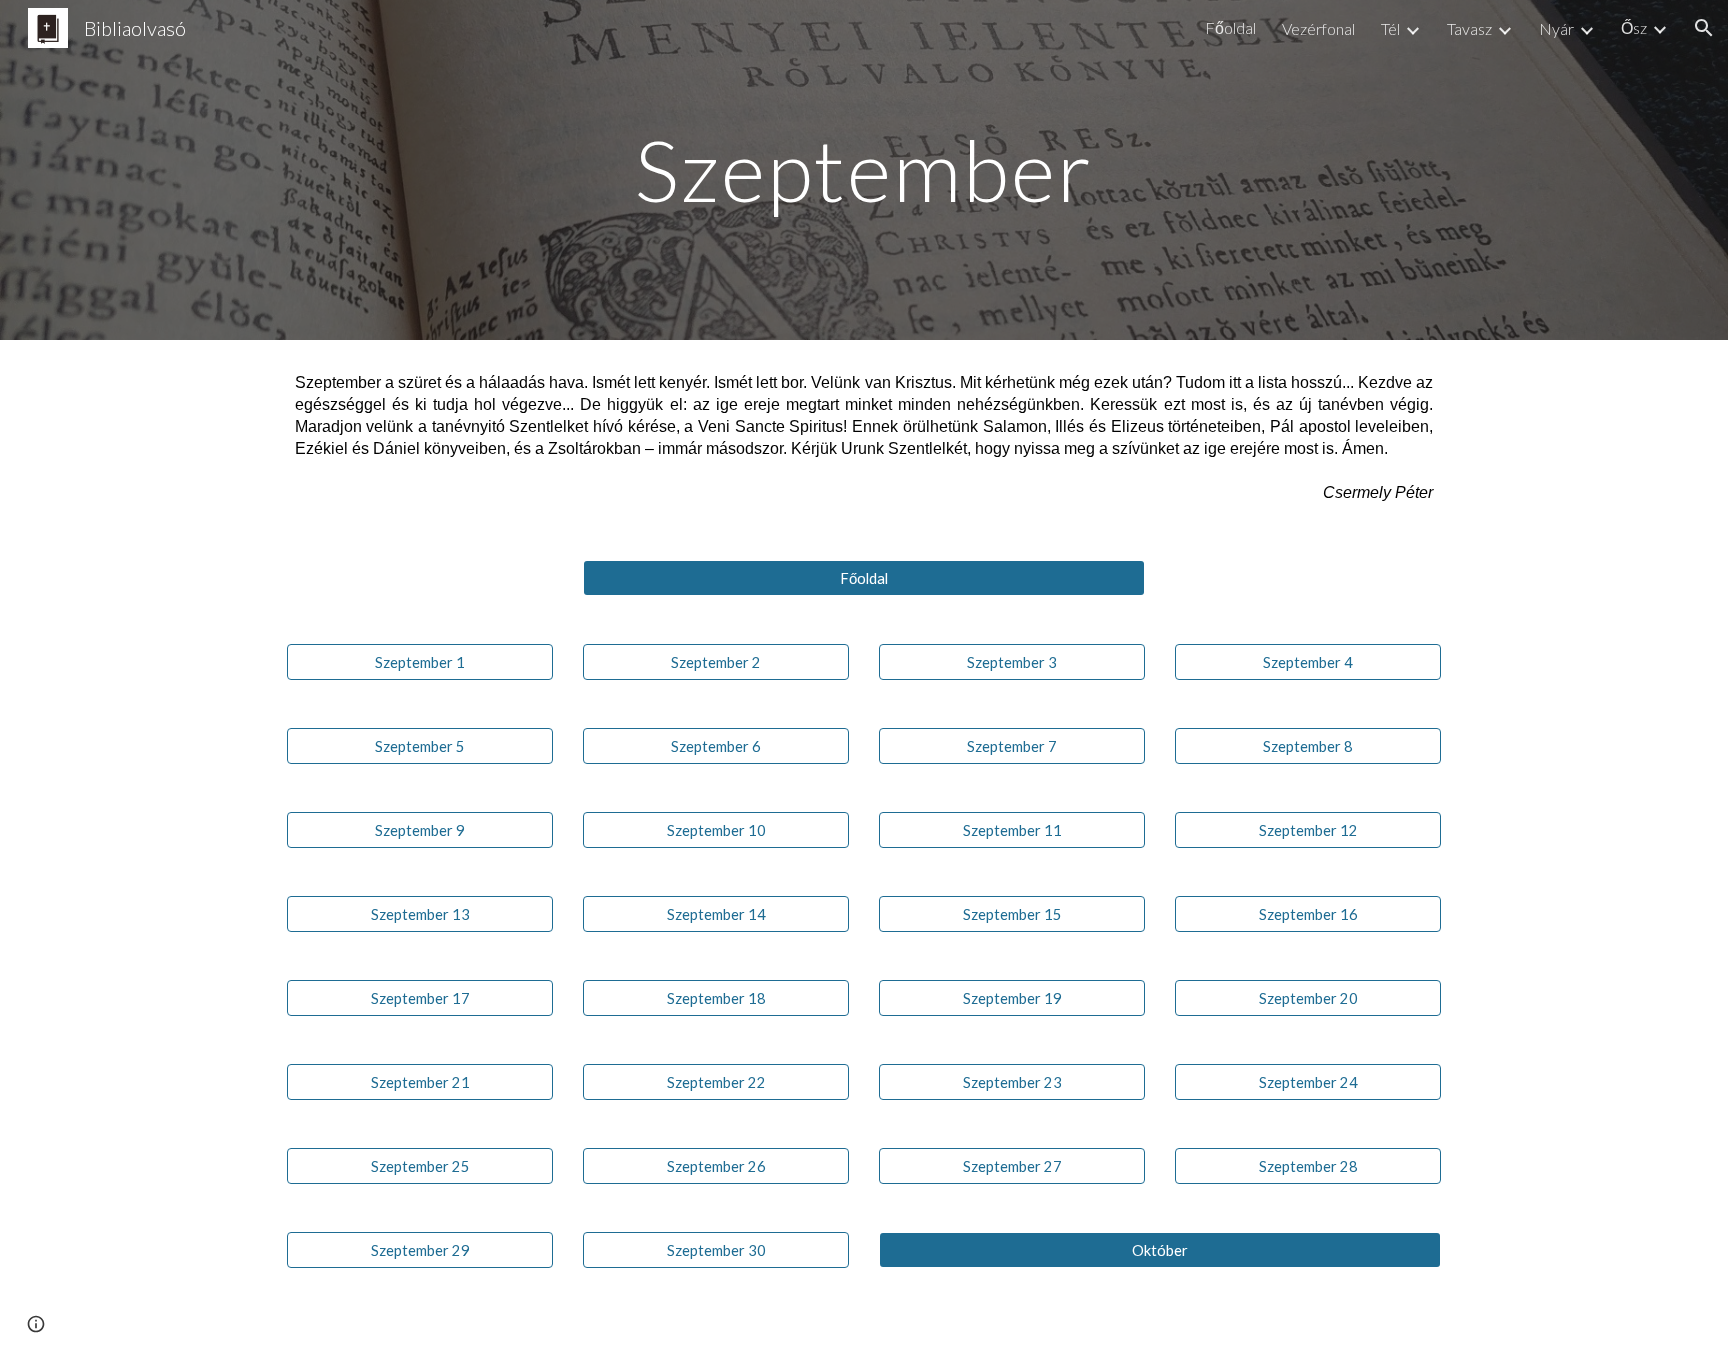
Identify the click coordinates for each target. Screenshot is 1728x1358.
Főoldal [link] (1230, 27)
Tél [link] (1390, 28)
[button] (1704, 28)
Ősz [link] (1634, 27)
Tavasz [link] (1469, 28)
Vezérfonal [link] (1318, 28)
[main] (864, 169)
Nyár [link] (1556, 28)
